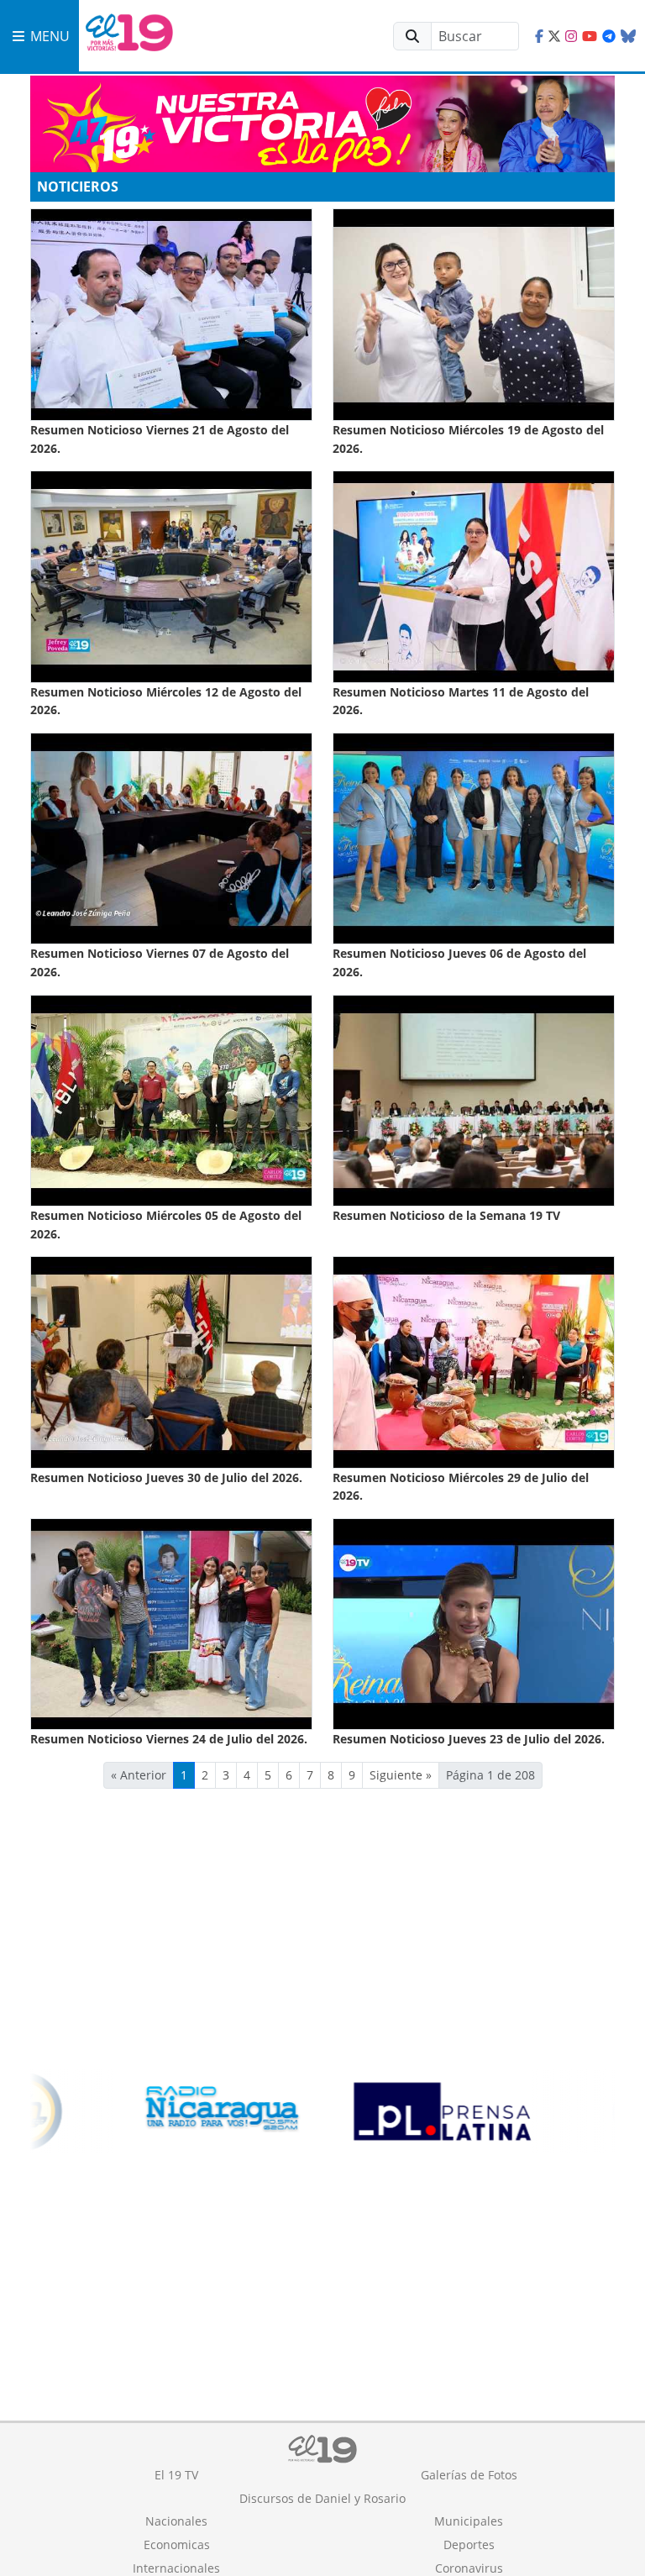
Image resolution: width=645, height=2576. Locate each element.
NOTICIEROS (78, 187)
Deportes (469, 2544)
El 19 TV (176, 2475)
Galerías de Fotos (469, 2475)
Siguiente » (401, 1775)
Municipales (469, 2521)
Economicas (177, 2544)
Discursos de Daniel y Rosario (322, 2498)
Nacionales (176, 2521)
